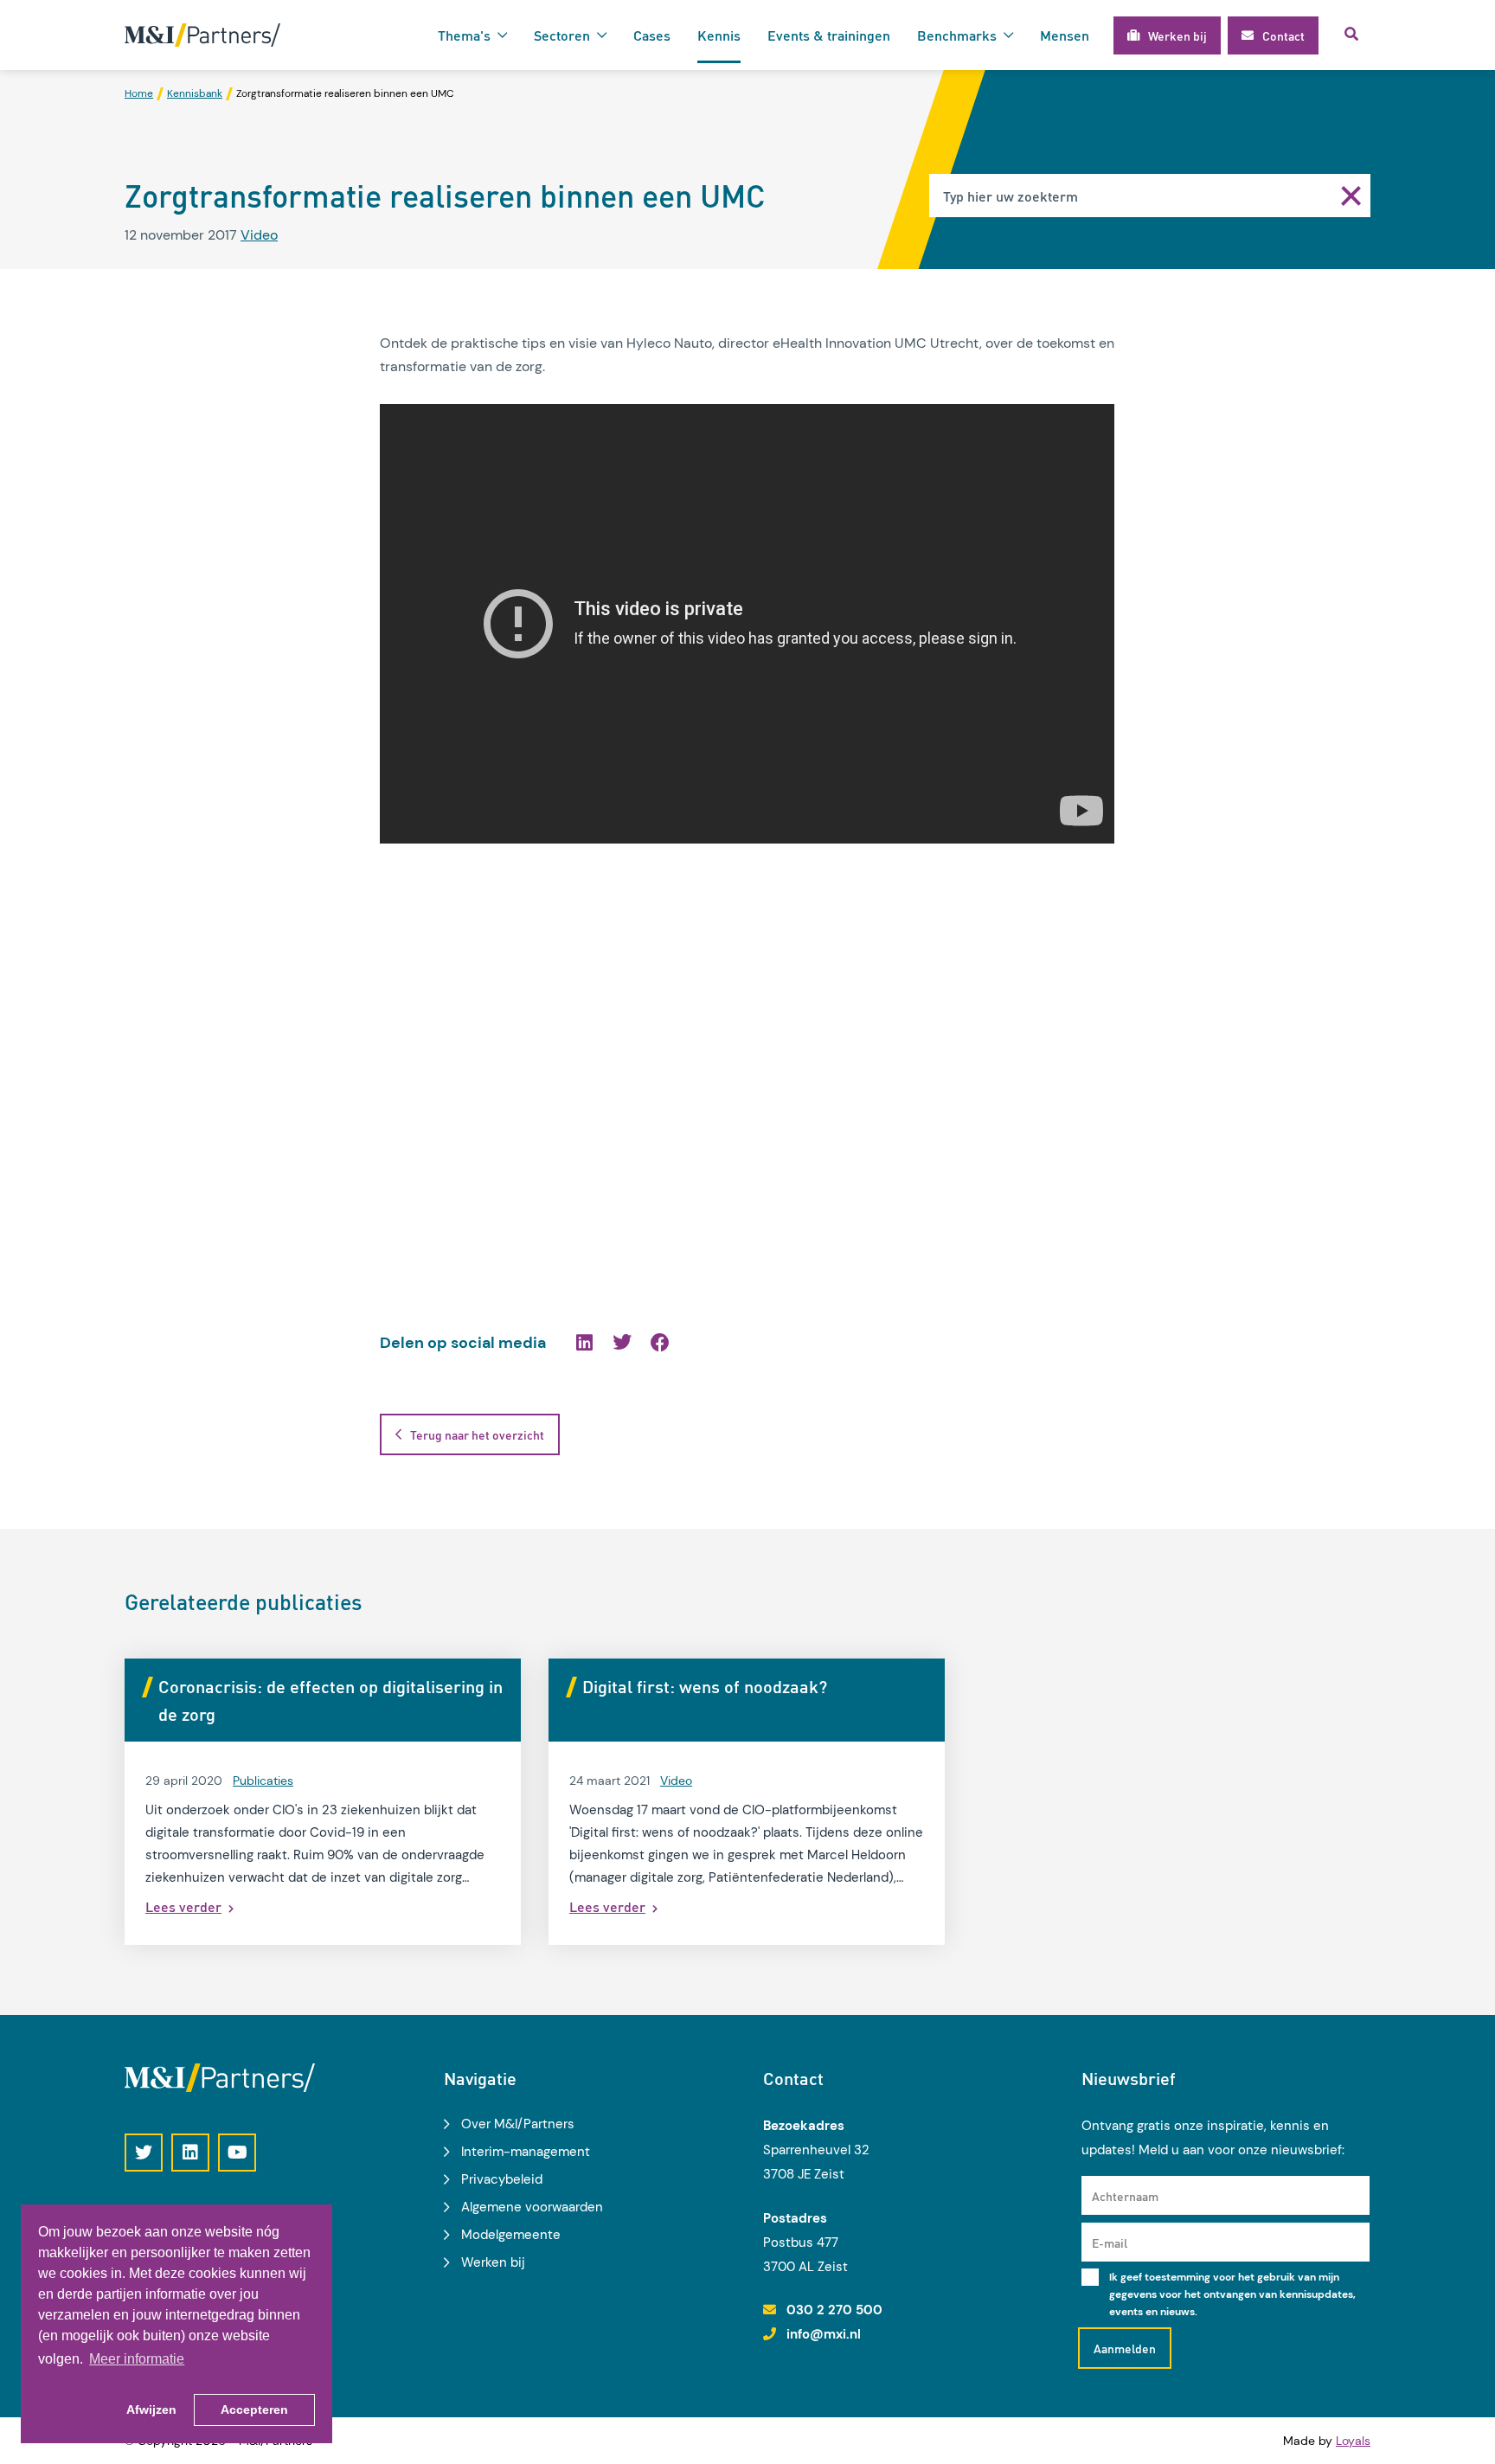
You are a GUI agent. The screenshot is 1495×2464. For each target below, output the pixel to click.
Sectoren (562, 35)
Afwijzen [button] (151, 2409)
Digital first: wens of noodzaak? (705, 1686)
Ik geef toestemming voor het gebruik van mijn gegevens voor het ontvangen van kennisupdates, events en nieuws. (1232, 2294)
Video (259, 235)
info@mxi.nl (824, 2334)
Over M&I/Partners (518, 2124)
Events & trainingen (829, 35)
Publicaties (263, 1781)
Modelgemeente (511, 2235)
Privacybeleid (502, 2179)
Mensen (1065, 35)
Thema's (464, 35)
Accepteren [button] (254, 2409)
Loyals (1353, 2441)
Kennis (719, 35)
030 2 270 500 (834, 2310)
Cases (652, 35)
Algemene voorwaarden (532, 2207)
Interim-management (526, 2152)
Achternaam (1125, 2196)
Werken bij (493, 2262)
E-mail (1110, 2243)
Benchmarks (957, 35)
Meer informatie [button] (137, 2359)
